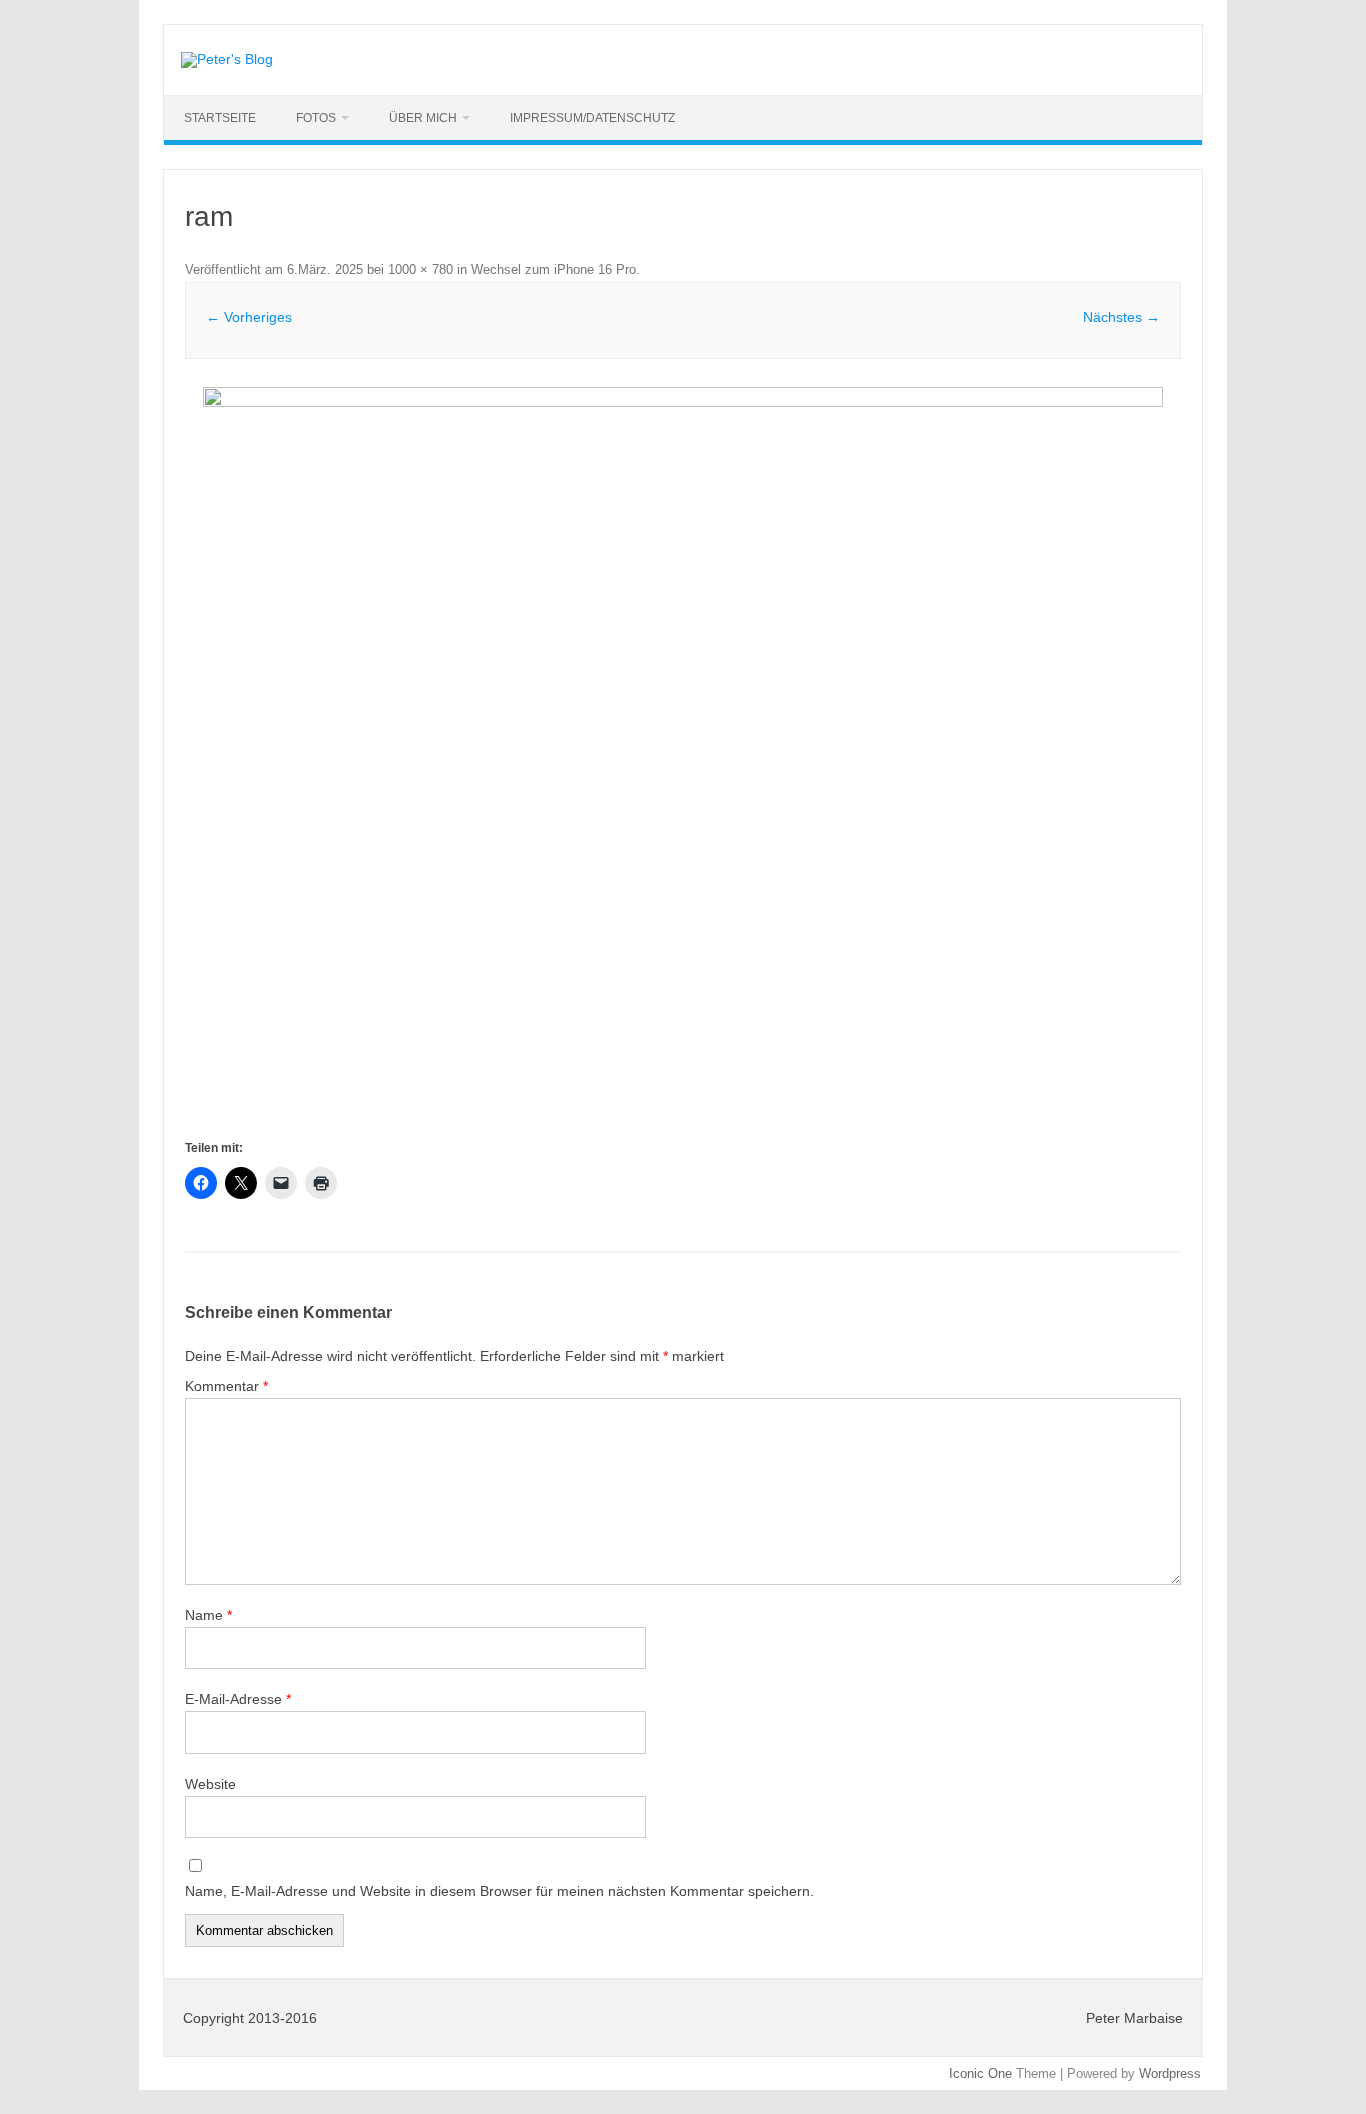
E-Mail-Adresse (238, 1699)
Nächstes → (1121, 317)
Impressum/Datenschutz (592, 118)
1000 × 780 (420, 269)
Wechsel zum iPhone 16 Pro (553, 269)
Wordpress (1170, 2073)
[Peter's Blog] (227, 59)
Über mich (423, 118)
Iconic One (980, 2073)
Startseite (220, 118)
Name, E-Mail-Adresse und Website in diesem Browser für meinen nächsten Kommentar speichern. (499, 1891)
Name (208, 1615)
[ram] (683, 761)
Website (210, 1784)
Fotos (316, 118)
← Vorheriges (249, 317)
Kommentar (226, 1386)
